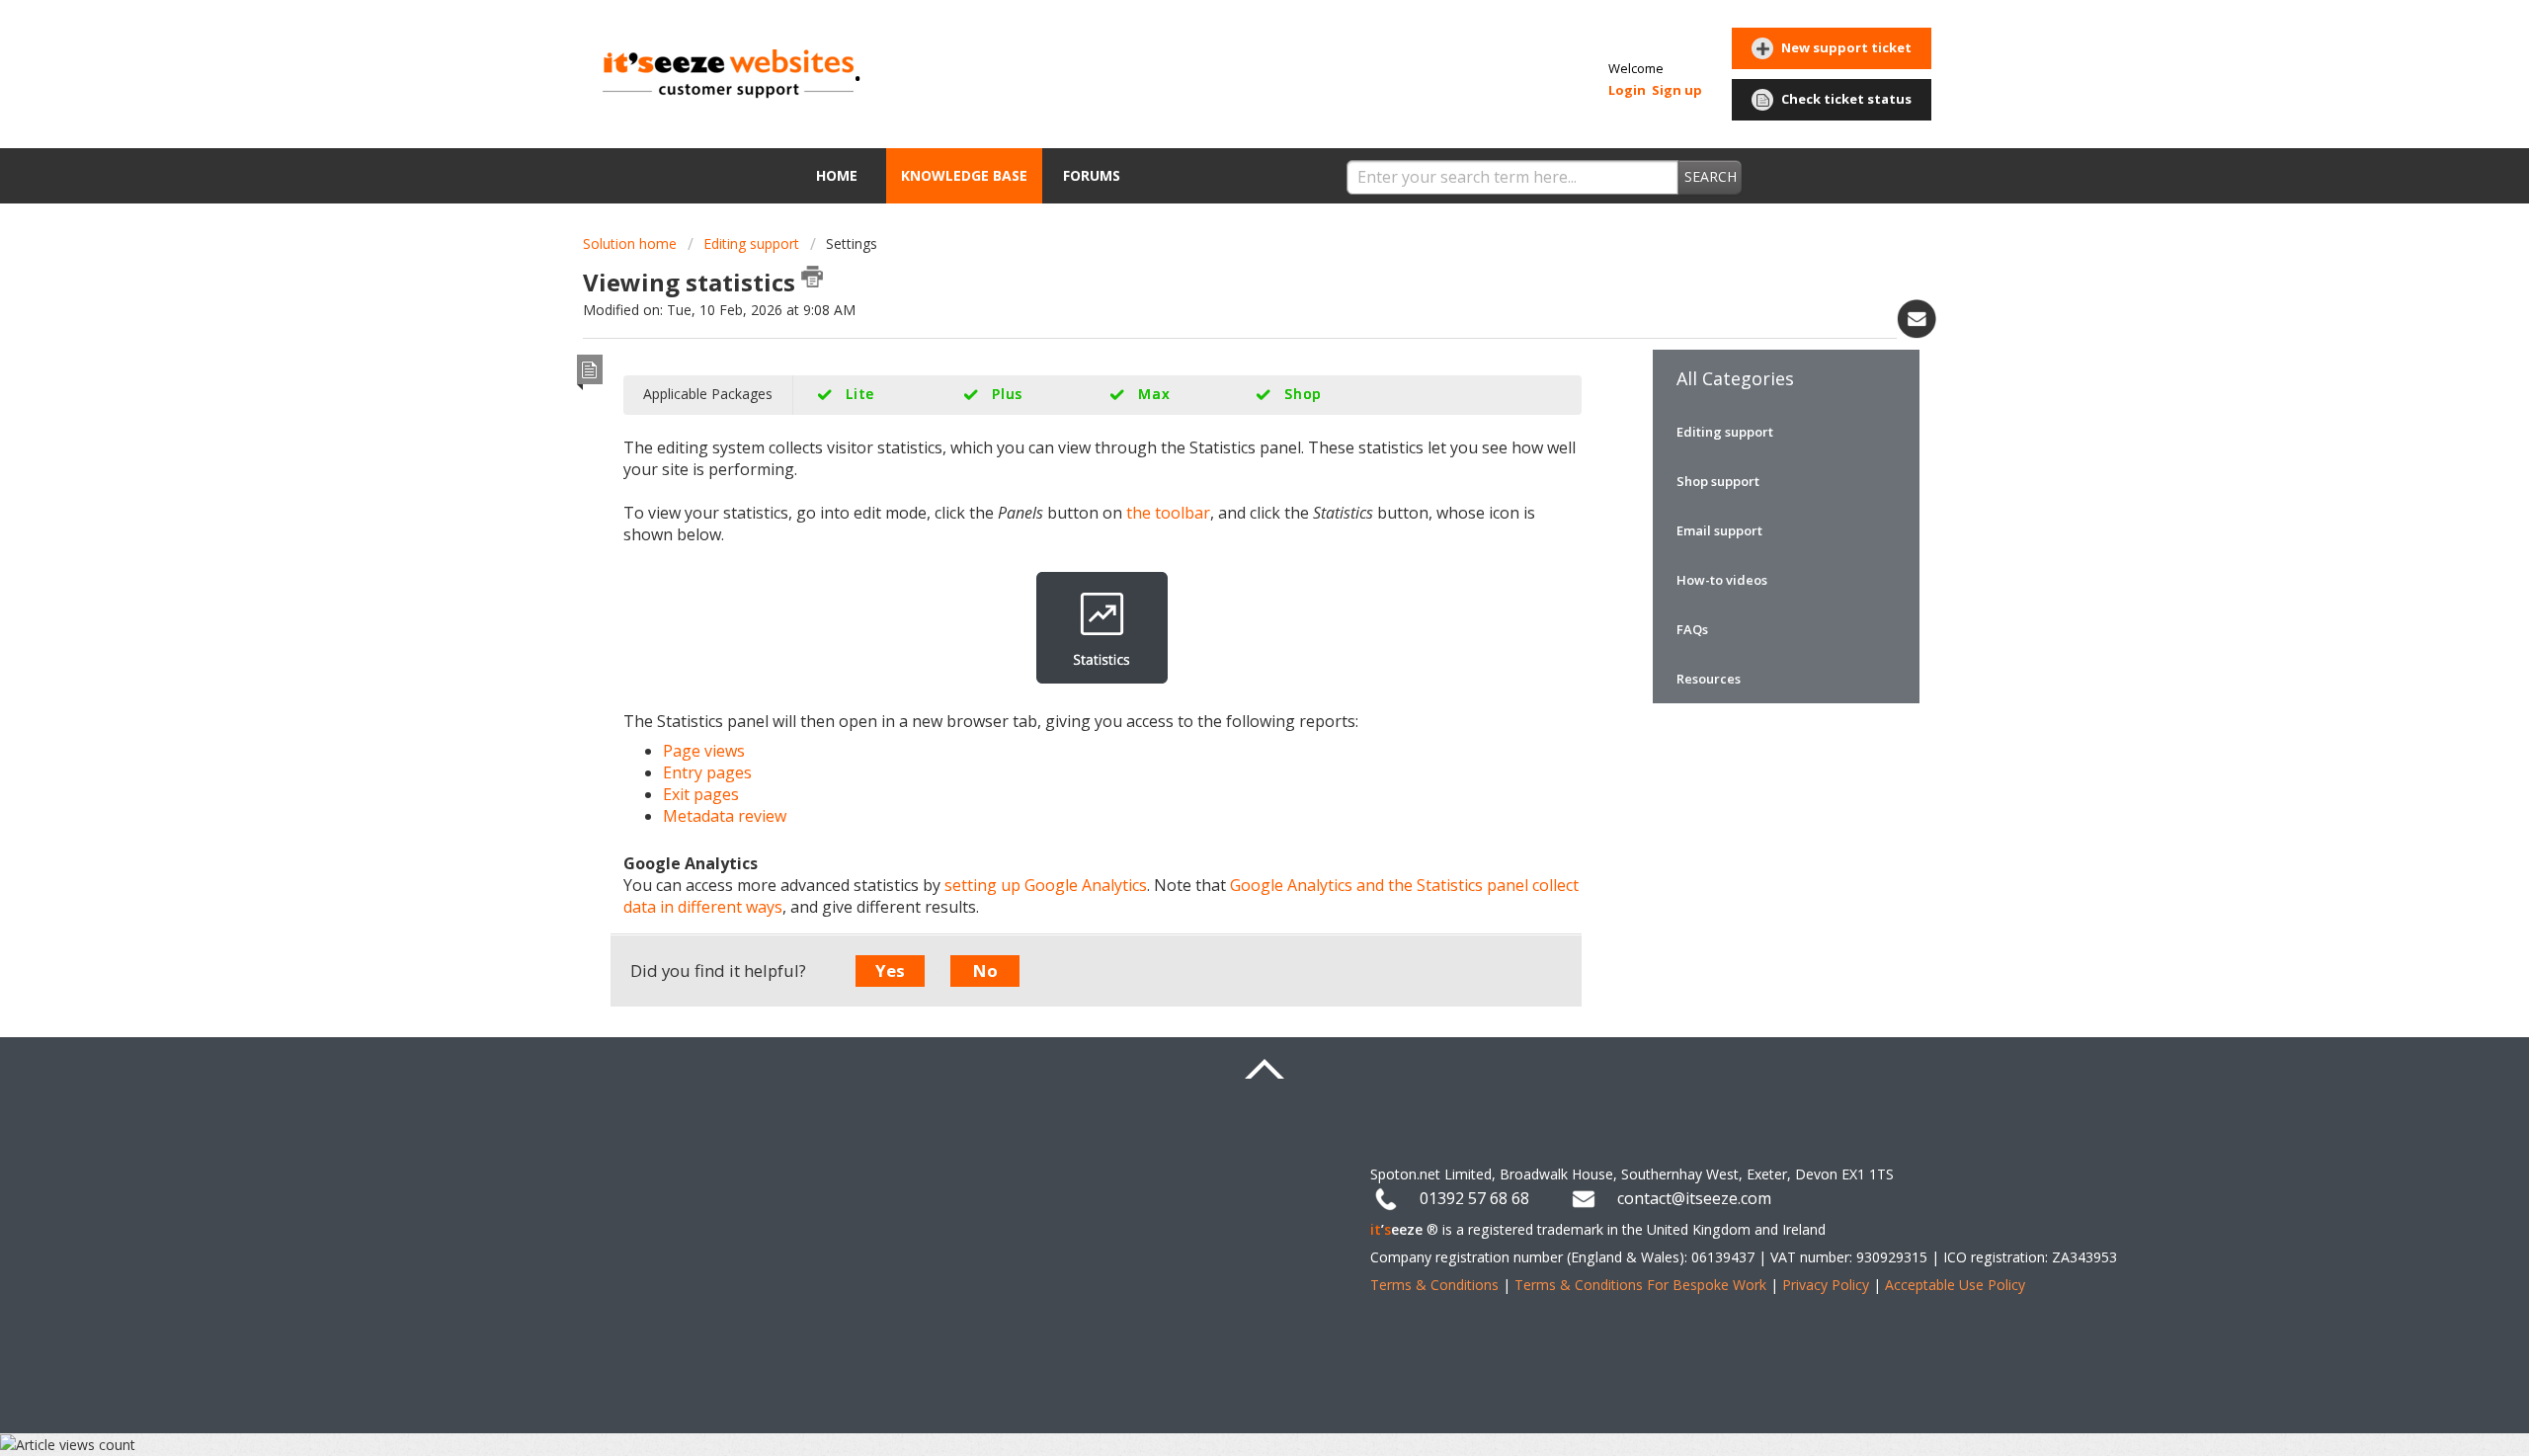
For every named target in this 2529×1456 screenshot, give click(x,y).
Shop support (1718, 481)
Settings (852, 243)
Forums (1092, 175)
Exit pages (701, 794)
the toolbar (1168, 513)
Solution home (632, 243)
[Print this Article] (812, 277)
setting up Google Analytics (1046, 885)
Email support (1719, 530)
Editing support (751, 243)
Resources (1709, 679)
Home (837, 175)
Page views (704, 751)
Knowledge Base (964, 175)
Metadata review (725, 816)
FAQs (1692, 629)
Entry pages (707, 772)
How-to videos (1722, 580)
